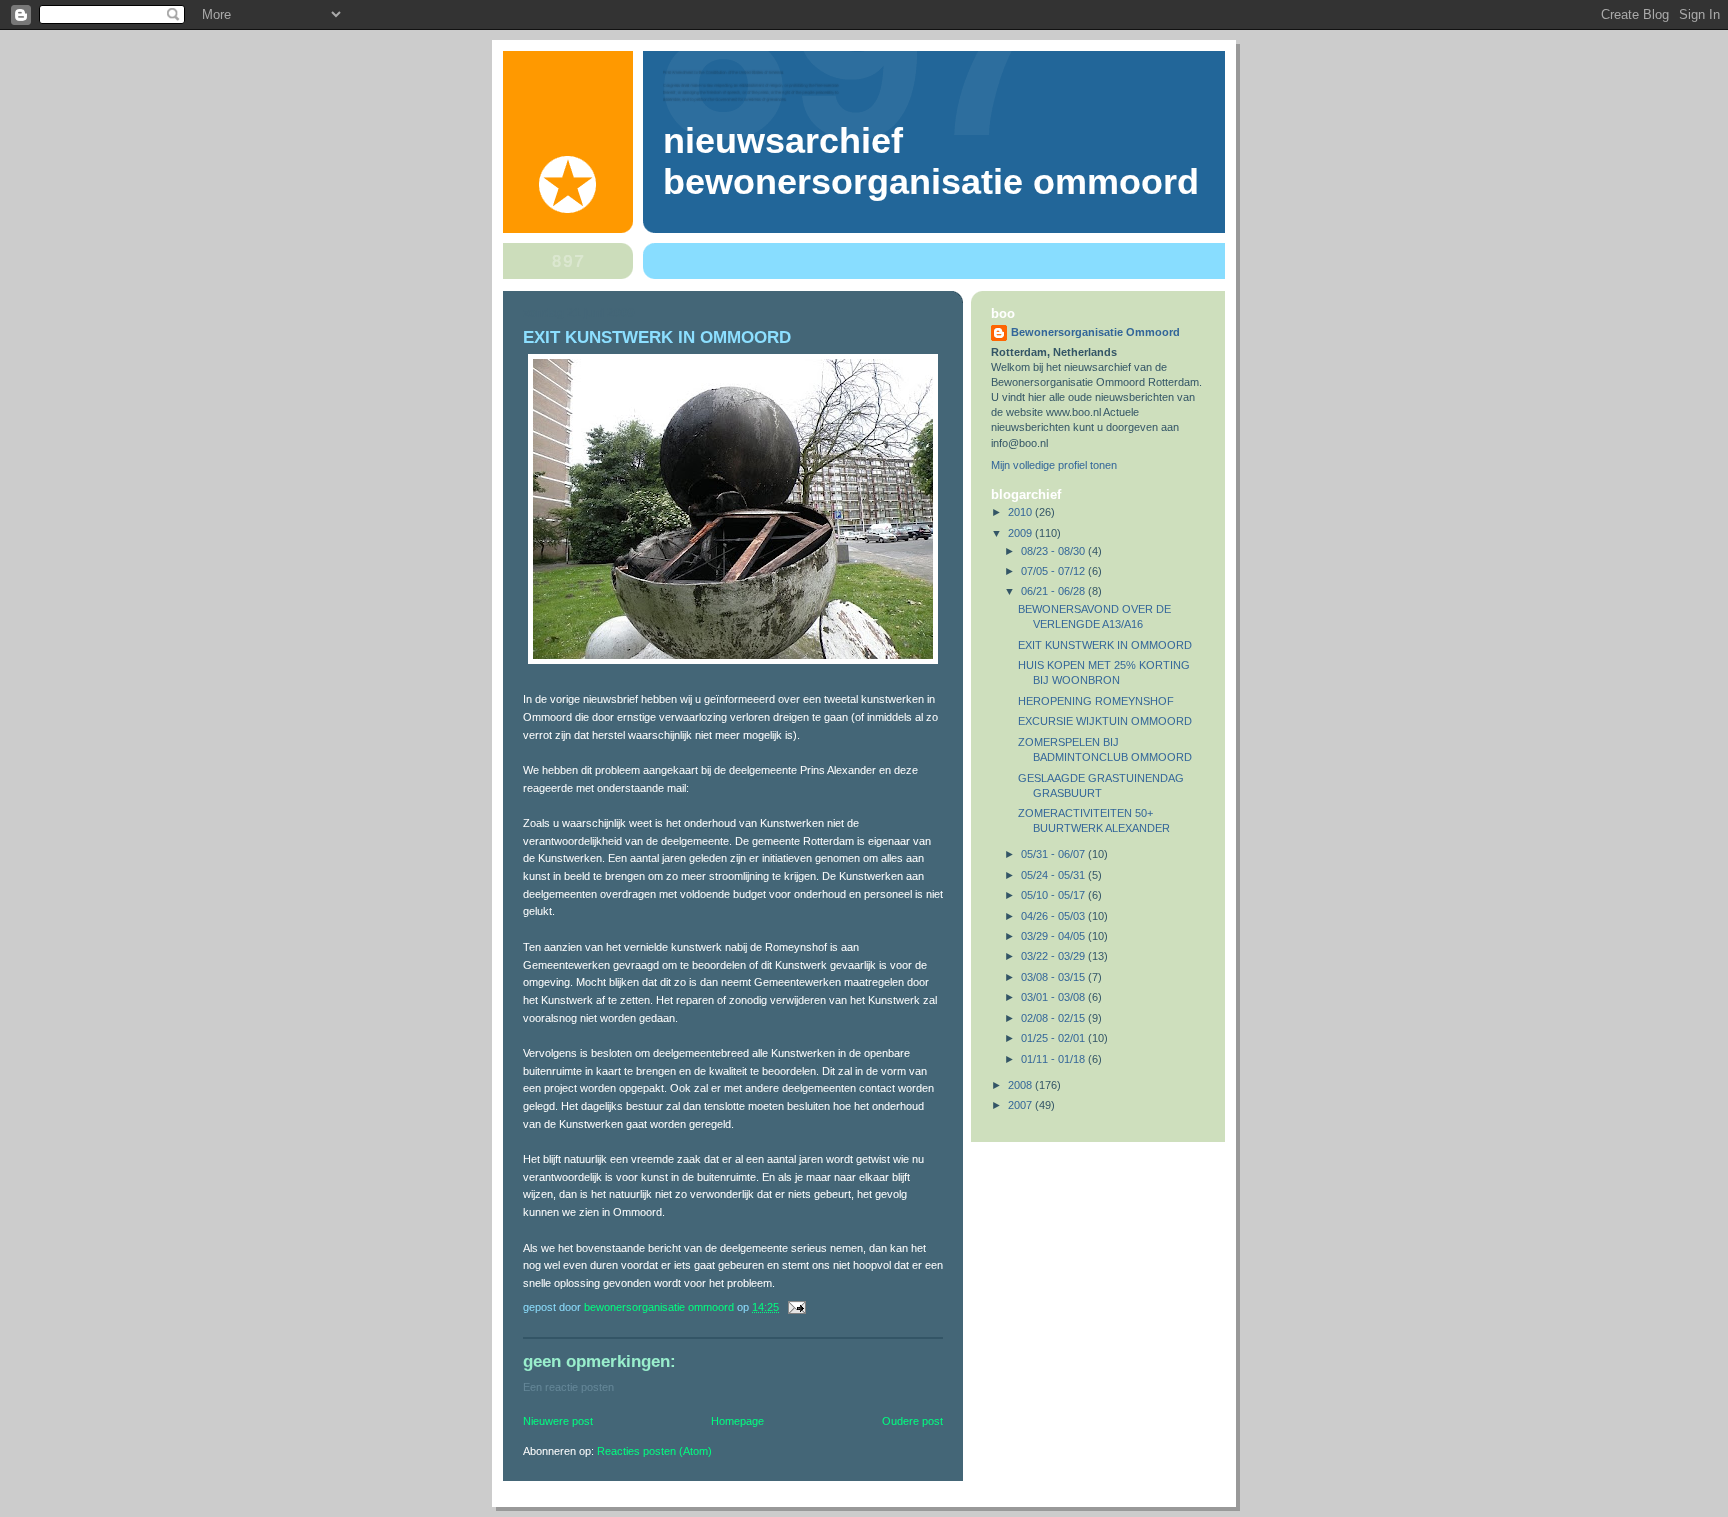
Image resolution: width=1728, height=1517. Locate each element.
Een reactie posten (568, 1387)
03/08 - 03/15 (1054, 977)
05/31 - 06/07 (1054, 854)
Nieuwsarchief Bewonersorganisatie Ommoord (931, 161)
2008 (1021, 1085)
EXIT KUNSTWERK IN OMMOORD (1105, 645)
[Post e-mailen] (795, 1307)
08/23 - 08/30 (1054, 551)
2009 (1021, 533)
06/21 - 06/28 (1054, 591)
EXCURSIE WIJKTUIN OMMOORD (1105, 721)
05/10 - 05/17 (1054, 895)
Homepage (737, 1421)
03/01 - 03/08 (1054, 997)
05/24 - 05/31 (1054, 875)
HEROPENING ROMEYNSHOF (1096, 701)
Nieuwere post (558, 1421)
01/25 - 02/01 (1054, 1038)
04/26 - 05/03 (1054, 916)
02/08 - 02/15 (1054, 1018)
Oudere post (912, 1421)
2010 (1021, 512)
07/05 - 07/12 (1054, 571)
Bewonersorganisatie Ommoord (1095, 332)
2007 (1021, 1105)
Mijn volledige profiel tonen (1054, 465)
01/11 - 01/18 (1054, 1059)
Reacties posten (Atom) (654, 1451)
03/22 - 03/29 (1054, 956)
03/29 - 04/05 (1054, 936)
